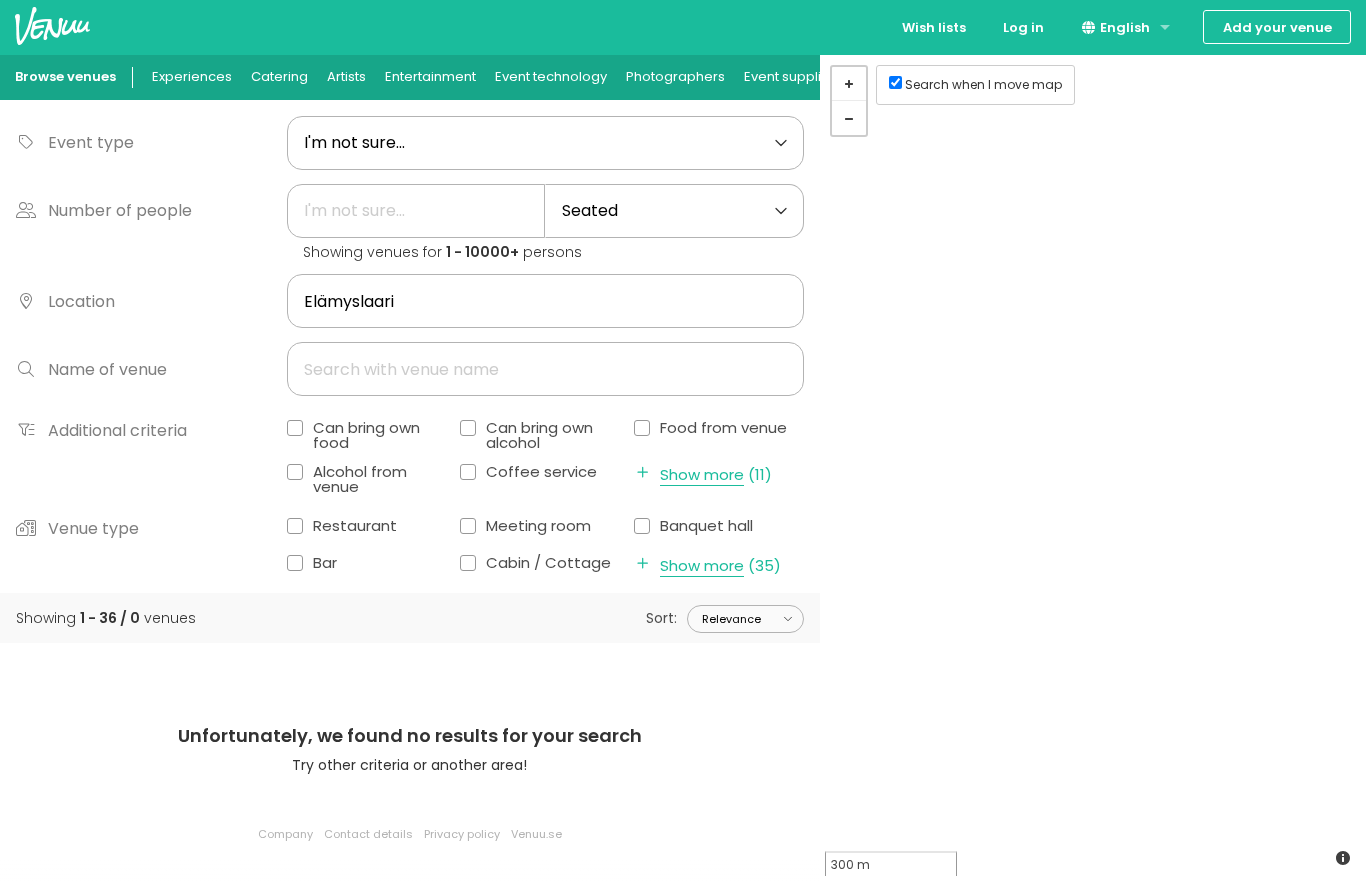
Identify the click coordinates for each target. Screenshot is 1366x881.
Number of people (120, 210)
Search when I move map (983, 84)
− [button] (849, 118)
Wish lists (934, 27)
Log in (1023, 27)
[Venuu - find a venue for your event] (52, 25)
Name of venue (107, 369)
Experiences (192, 76)
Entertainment (430, 76)
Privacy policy (462, 834)
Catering (279, 76)
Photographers (675, 76)
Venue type (93, 528)
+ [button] (849, 84)
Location (81, 301)
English (1123, 27)
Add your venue (1277, 27)
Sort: (661, 618)
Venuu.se (536, 834)
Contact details (368, 834)
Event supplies (790, 76)
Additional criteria (117, 430)
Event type (91, 142)
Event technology (551, 76)
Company (285, 834)
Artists (346, 76)
